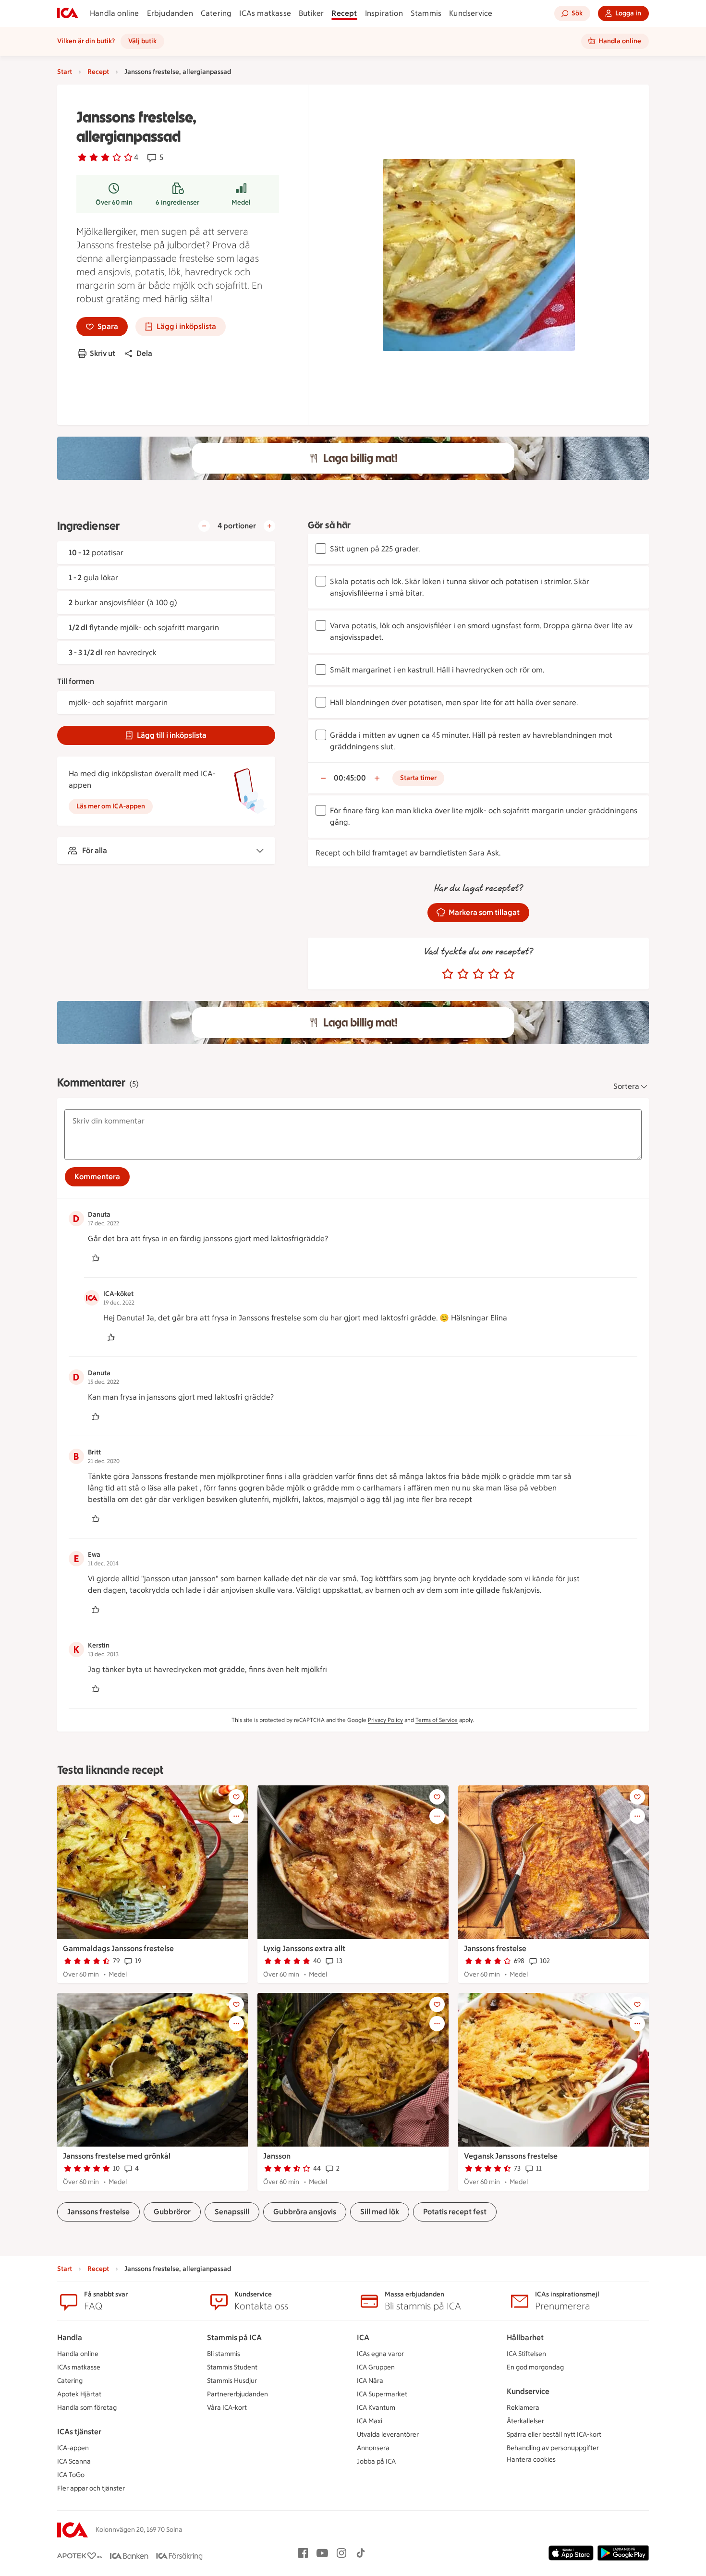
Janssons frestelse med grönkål (117, 2156)
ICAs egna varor (380, 2354)
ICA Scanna (74, 2461)
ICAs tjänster (79, 2432)
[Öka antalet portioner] (269, 526)
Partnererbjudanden (237, 2394)
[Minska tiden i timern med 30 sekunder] (323, 778)
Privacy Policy (385, 1720)
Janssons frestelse (495, 1948)
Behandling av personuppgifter (553, 2448)
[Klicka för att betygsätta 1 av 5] (448, 974)
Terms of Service (437, 1720)
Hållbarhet (525, 2338)
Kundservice (471, 13)
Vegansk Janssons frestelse (511, 2156)
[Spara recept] (236, 1797)
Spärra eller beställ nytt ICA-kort (554, 2435)
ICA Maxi (370, 2421)
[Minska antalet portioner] (204, 526)
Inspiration (384, 13)
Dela (144, 353)
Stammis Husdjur (232, 2381)
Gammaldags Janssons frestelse (118, 1948)
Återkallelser (525, 2421)
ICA (363, 2338)
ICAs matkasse (265, 13)
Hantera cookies (531, 2460)
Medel (241, 202)
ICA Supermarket (382, 2394)
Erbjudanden (170, 13)
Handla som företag (87, 2408)
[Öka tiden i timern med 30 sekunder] (377, 778)
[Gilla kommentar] (96, 1258)
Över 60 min (114, 202)
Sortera (626, 1086)
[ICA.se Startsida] (68, 13)
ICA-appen (73, 2448)
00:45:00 (350, 778)
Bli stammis (224, 2354)
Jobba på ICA (376, 2461)
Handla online (115, 13)
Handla (70, 2338)
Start (65, 72)
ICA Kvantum (376, 2408)
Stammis (426, 13)
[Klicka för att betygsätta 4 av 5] (494, 974)
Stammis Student (232, 2367)
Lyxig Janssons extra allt (304, 1948)
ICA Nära (370, 2381)
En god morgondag (535, 2367)
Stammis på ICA (234, 2338)
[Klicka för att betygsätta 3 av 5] (478, 974)
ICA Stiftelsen (526, 2354)
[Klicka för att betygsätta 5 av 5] (509, 974)
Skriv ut (103, 353)
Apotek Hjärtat (79, 2394)
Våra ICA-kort (227, 2408)
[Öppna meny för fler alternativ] (236, 1816)
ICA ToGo (71, 2475)
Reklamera (523, 2408)
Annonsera (373, 2448)
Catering (216, 13)
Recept (344, 13)
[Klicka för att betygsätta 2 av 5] (463, 974)
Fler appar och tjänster (91, 2488)
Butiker (311, 13)
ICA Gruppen (376, 2367)
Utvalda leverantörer (388, 2435)
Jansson (277, 2156)
